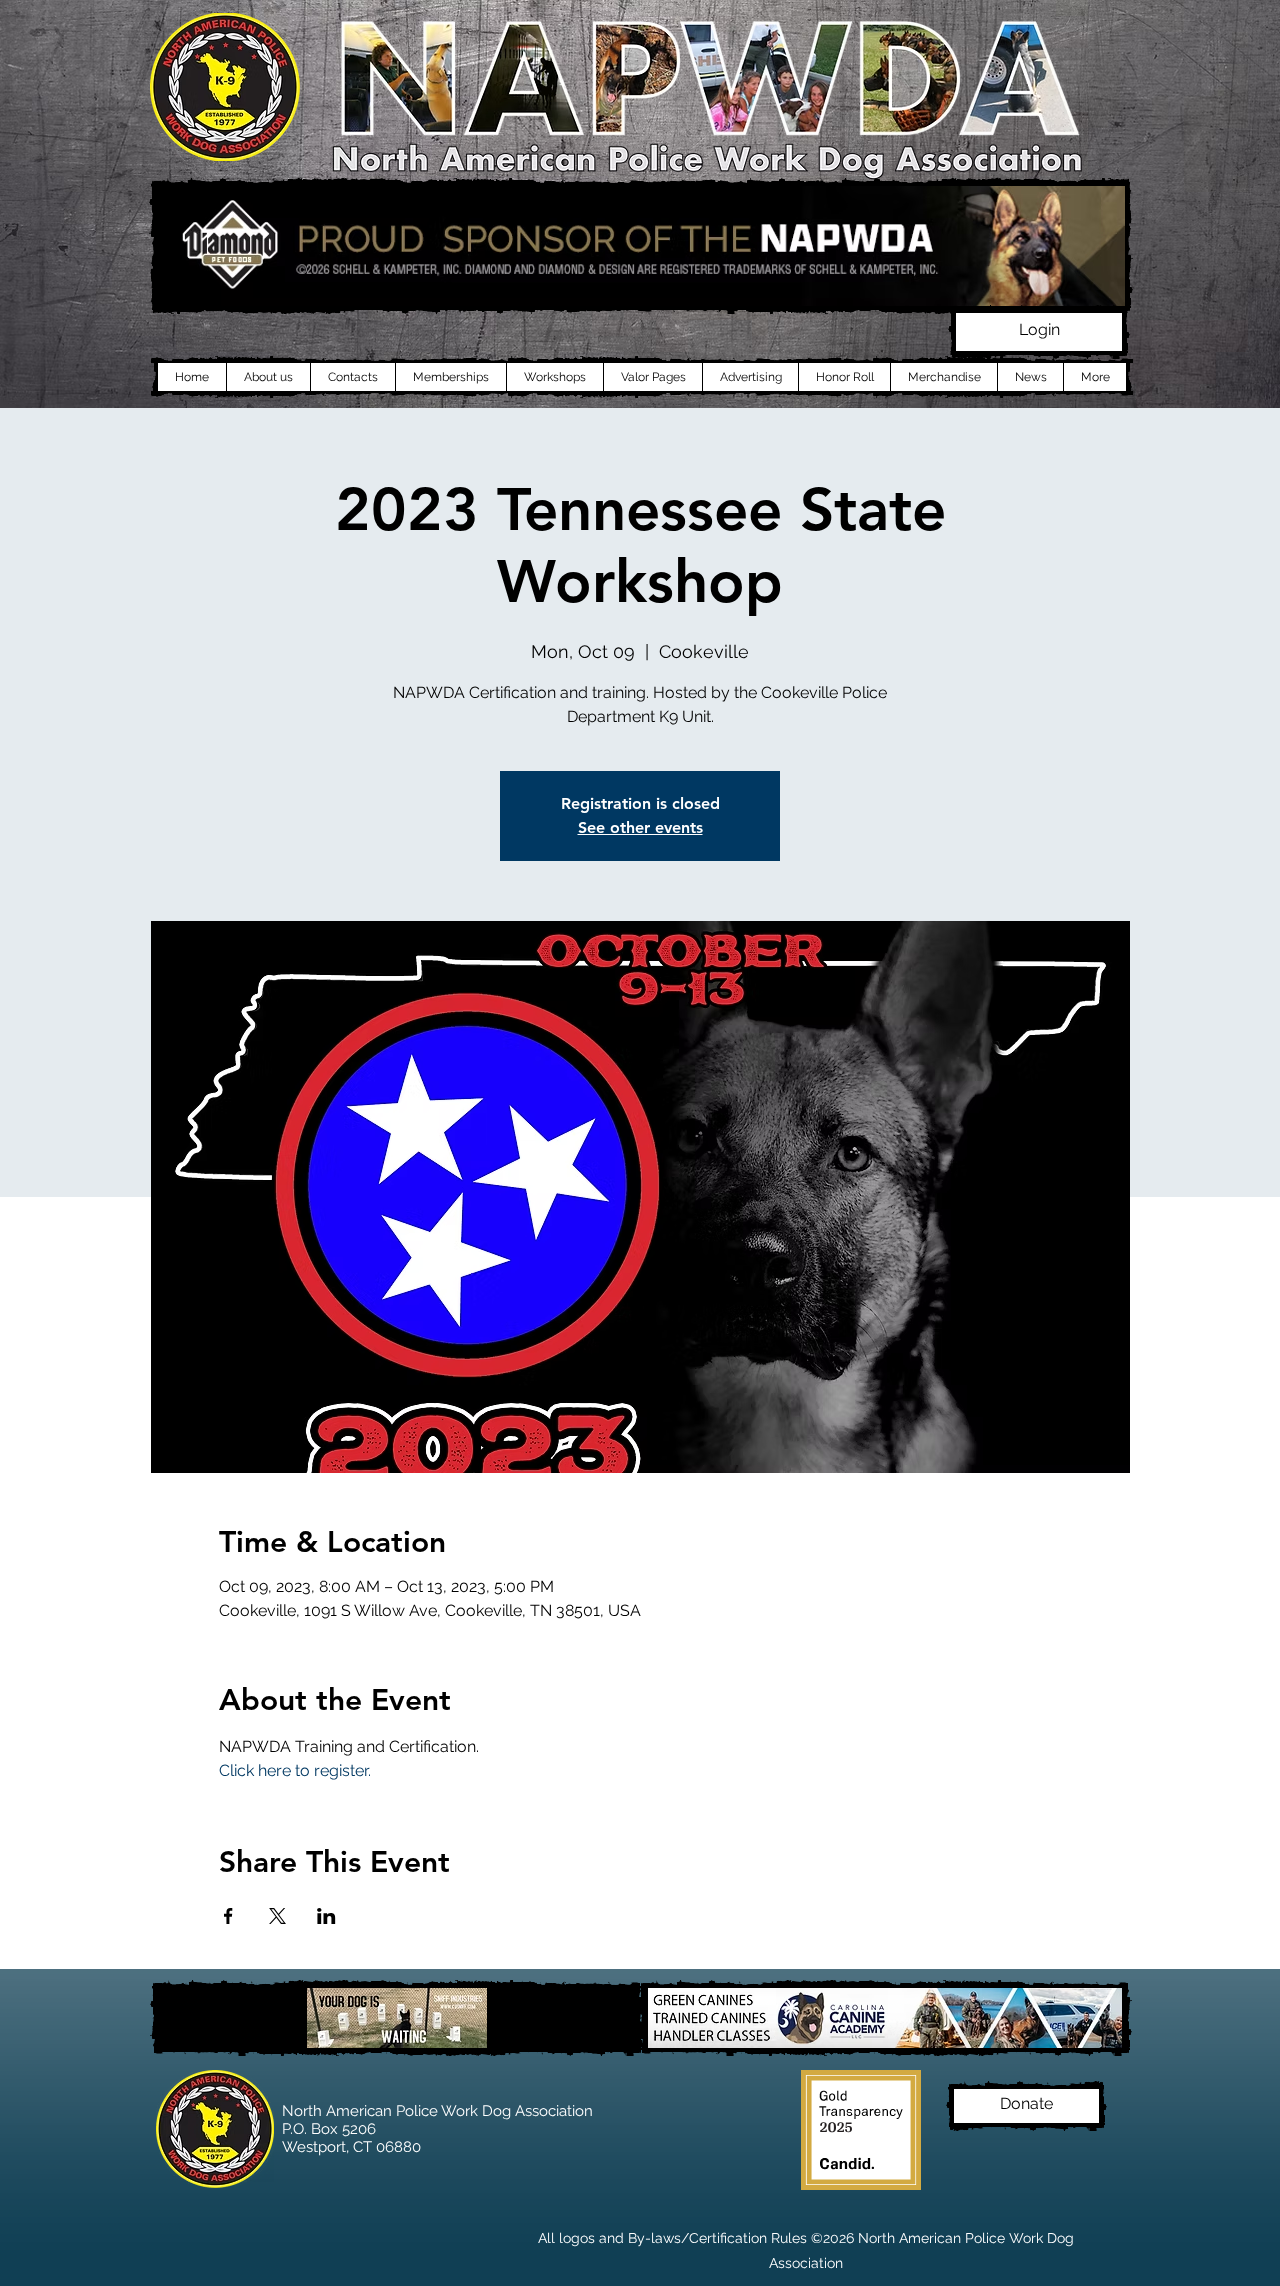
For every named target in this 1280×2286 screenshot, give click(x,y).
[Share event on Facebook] (228, 1916)
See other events (640, 827)
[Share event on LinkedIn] (326, 1916)
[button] (1039, 332)
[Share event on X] (277, 1916)
